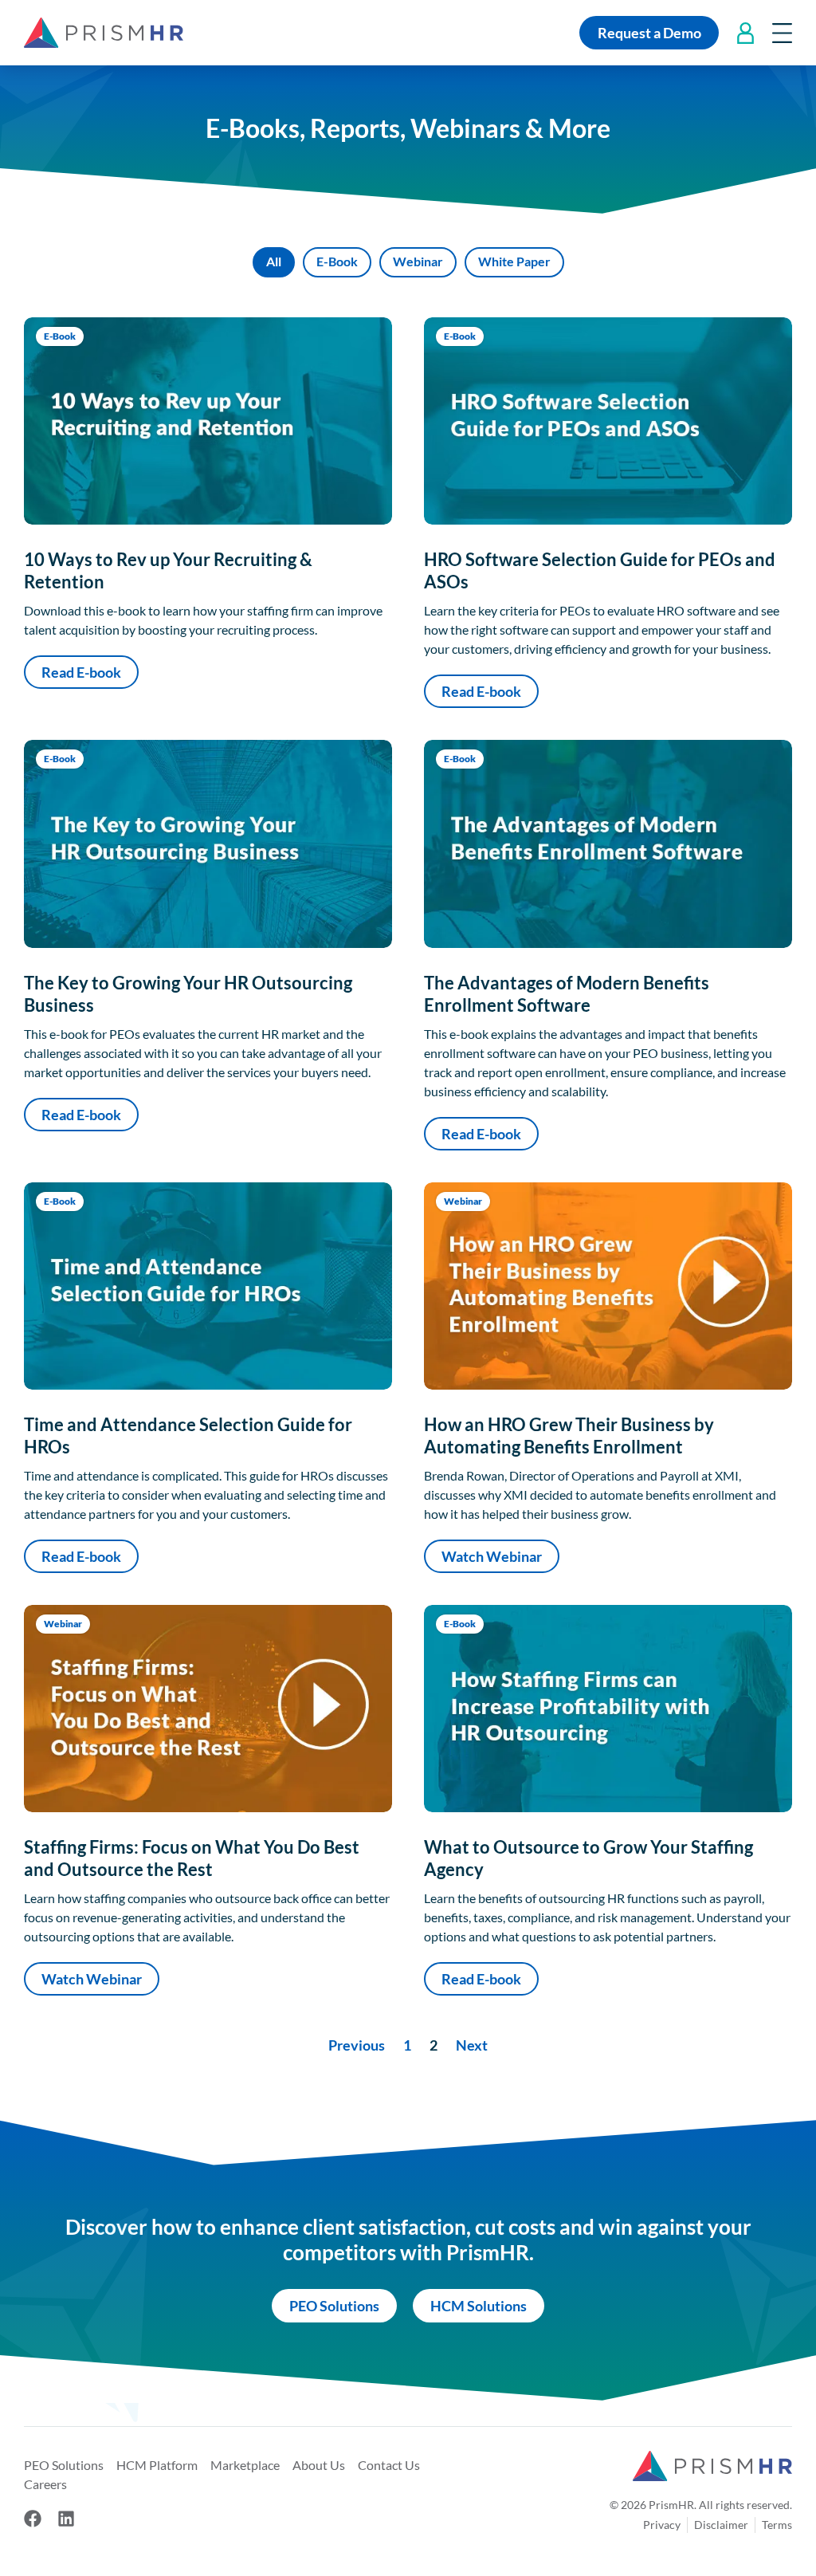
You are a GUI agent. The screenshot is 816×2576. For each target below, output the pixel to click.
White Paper (514, 261)
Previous (357, 2045)
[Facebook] (33, 2519)
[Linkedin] (66, 2519)
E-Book (337, 261)
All (274, 261)
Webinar (418, 261)
